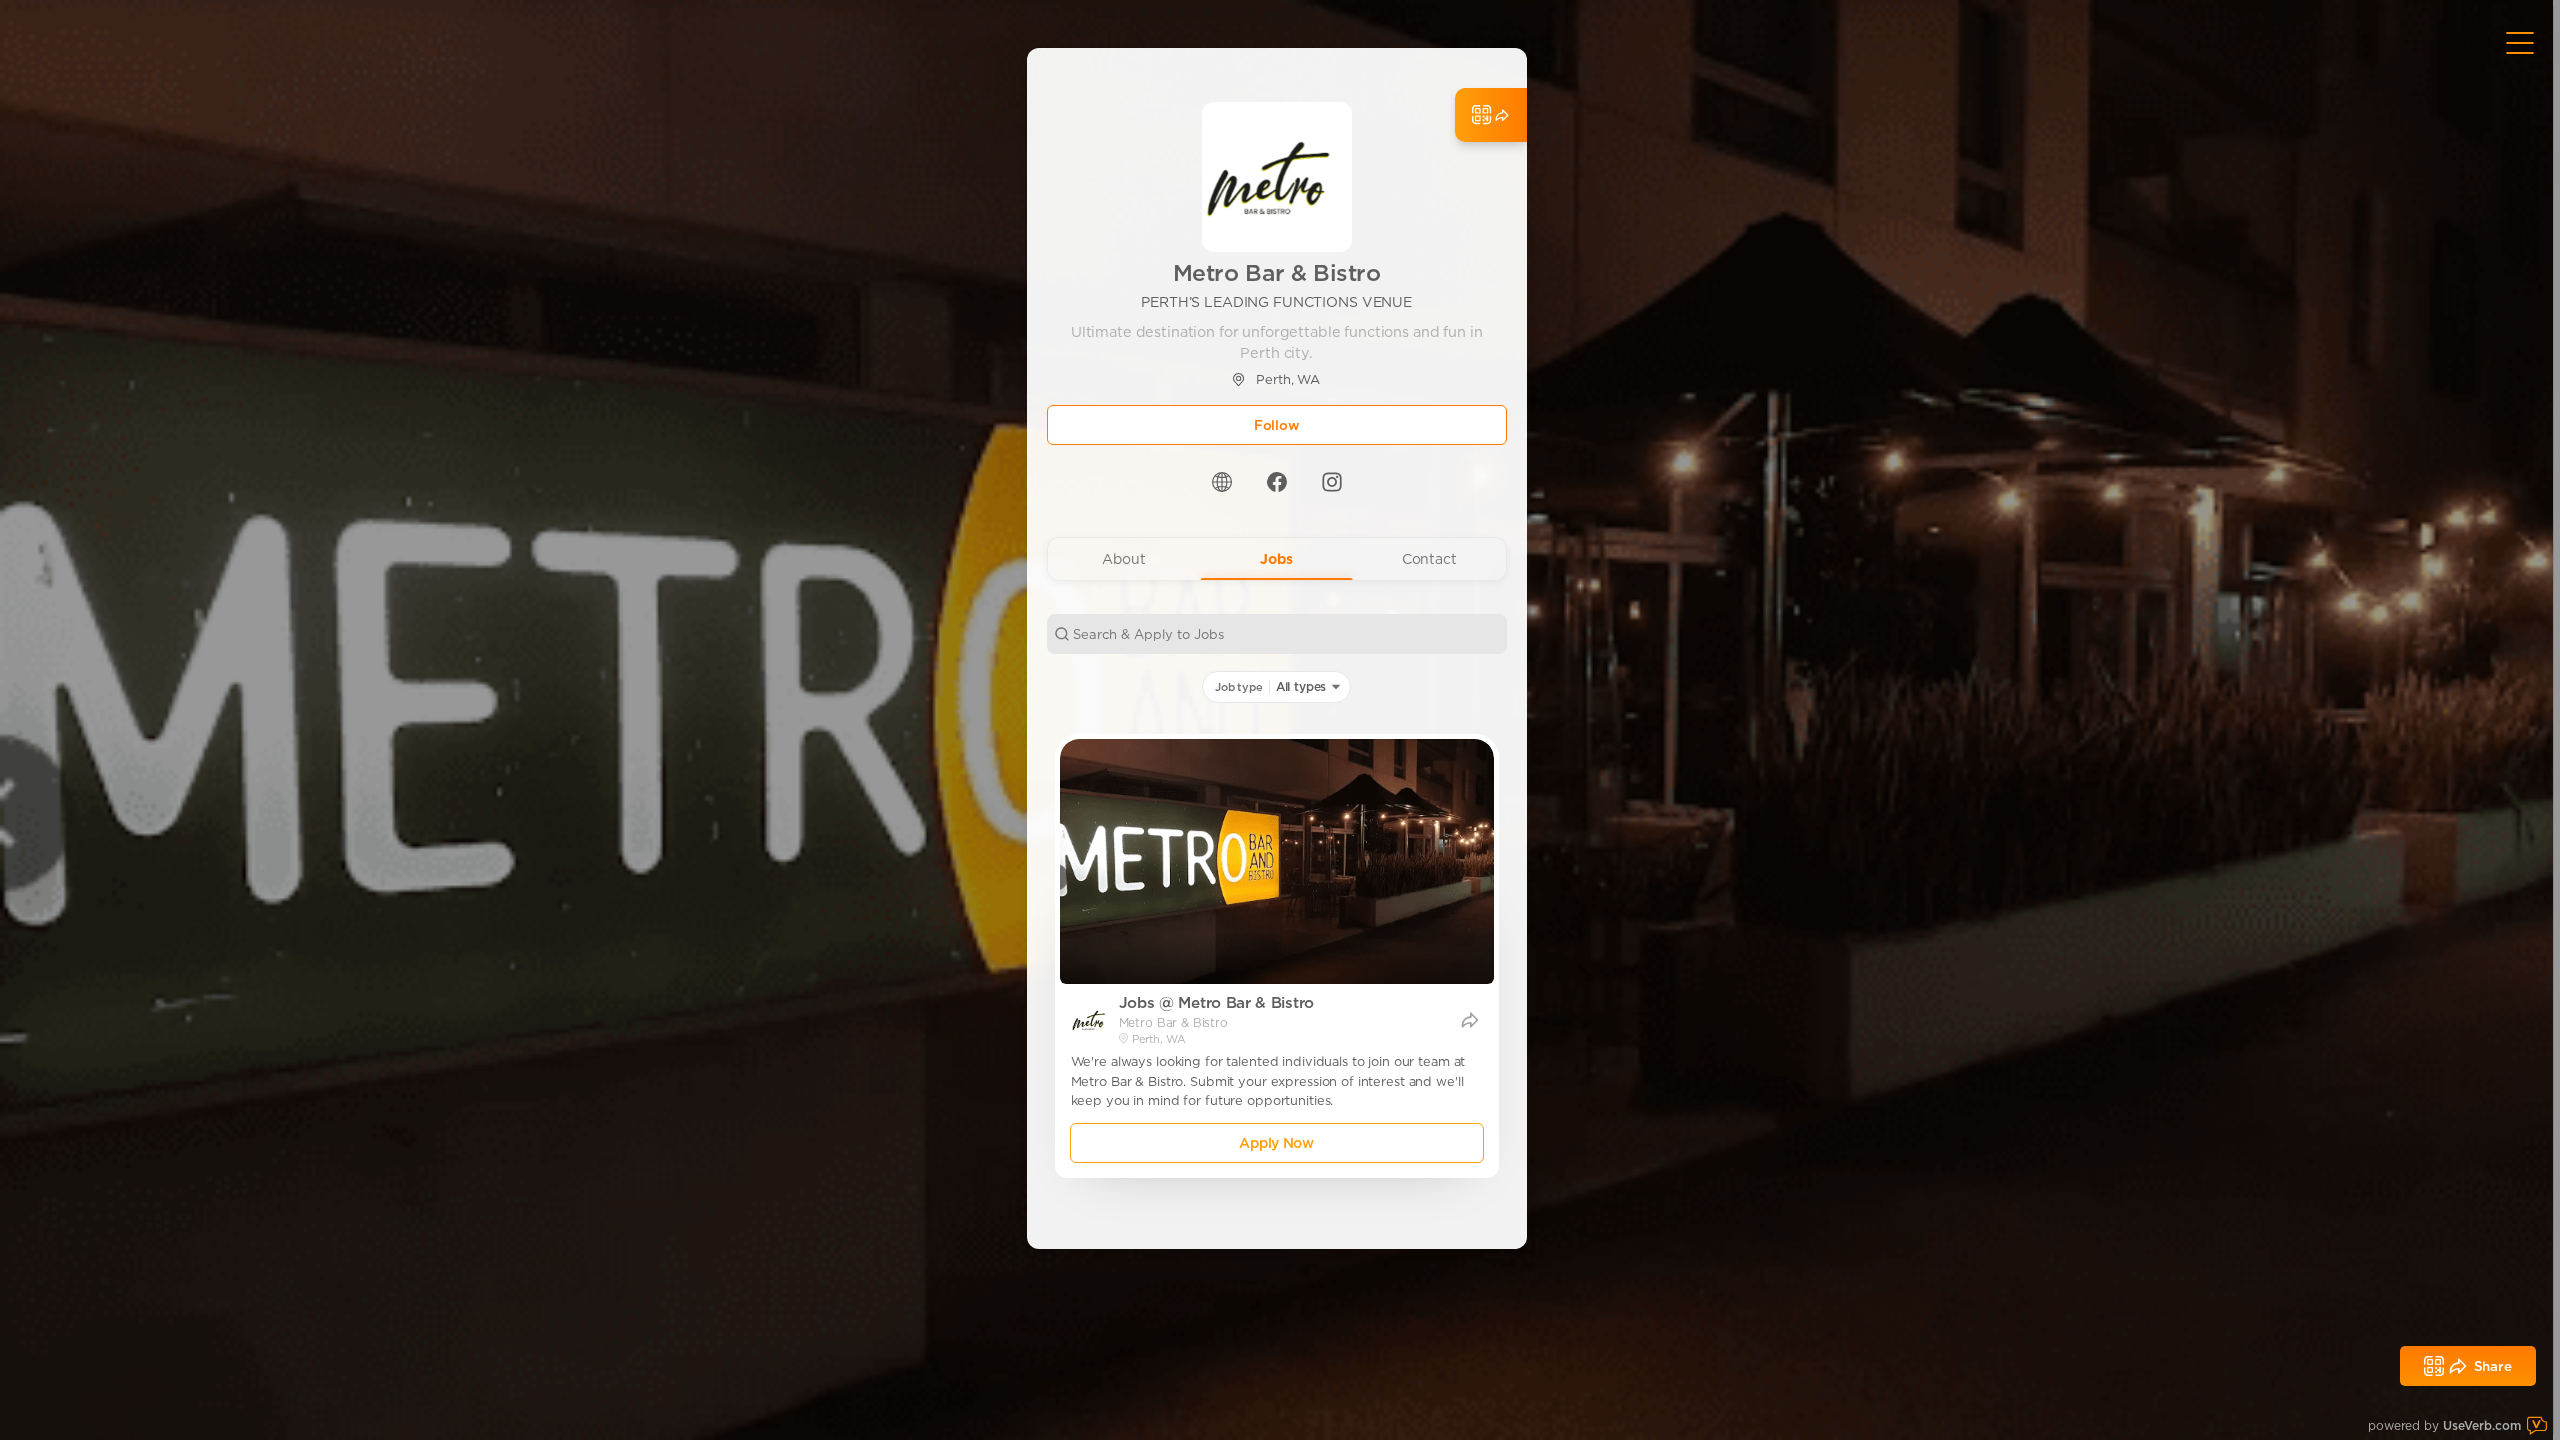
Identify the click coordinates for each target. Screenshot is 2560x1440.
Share (2493, 1366)
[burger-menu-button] (2520, 43)
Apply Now (1276, 1143)
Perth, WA (1288, 379)
